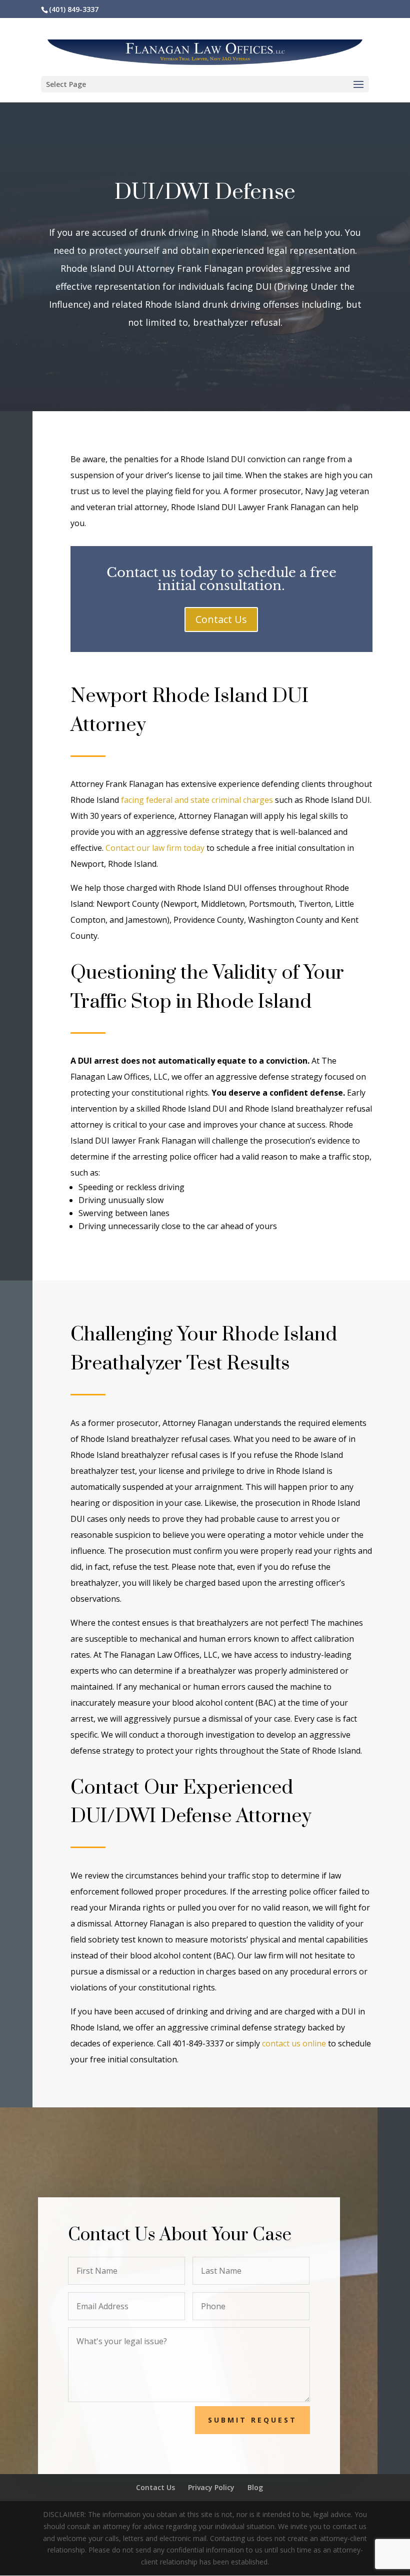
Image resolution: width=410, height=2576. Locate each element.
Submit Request (252, 2420)
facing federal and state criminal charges (197, 800)
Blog (255, 2487)
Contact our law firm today (155, 848)
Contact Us (221, 619)
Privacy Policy (211, 2487)
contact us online (294, 2043)
